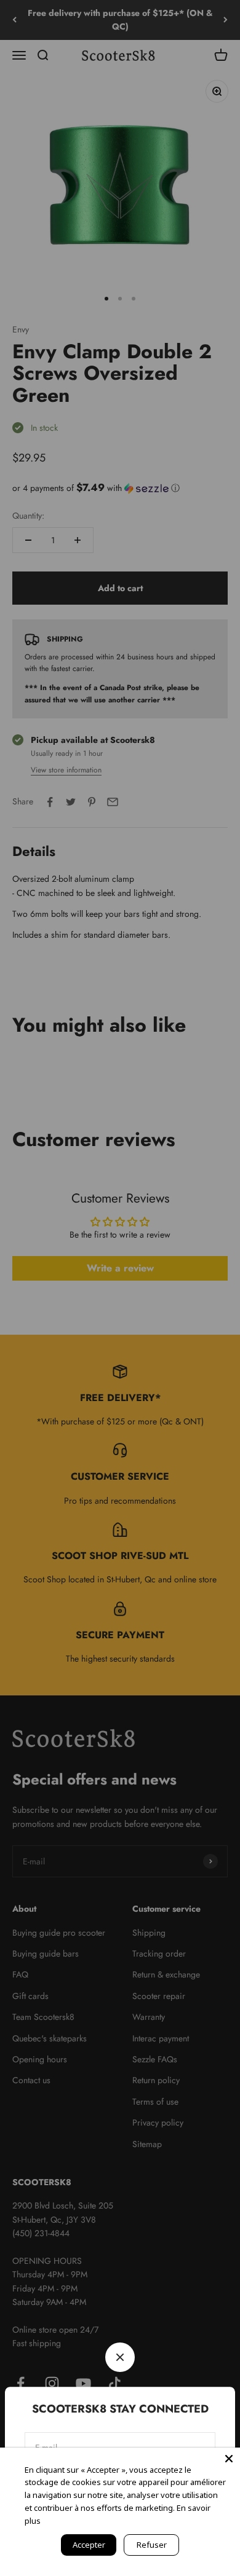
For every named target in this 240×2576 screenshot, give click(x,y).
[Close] (229, 2459)
